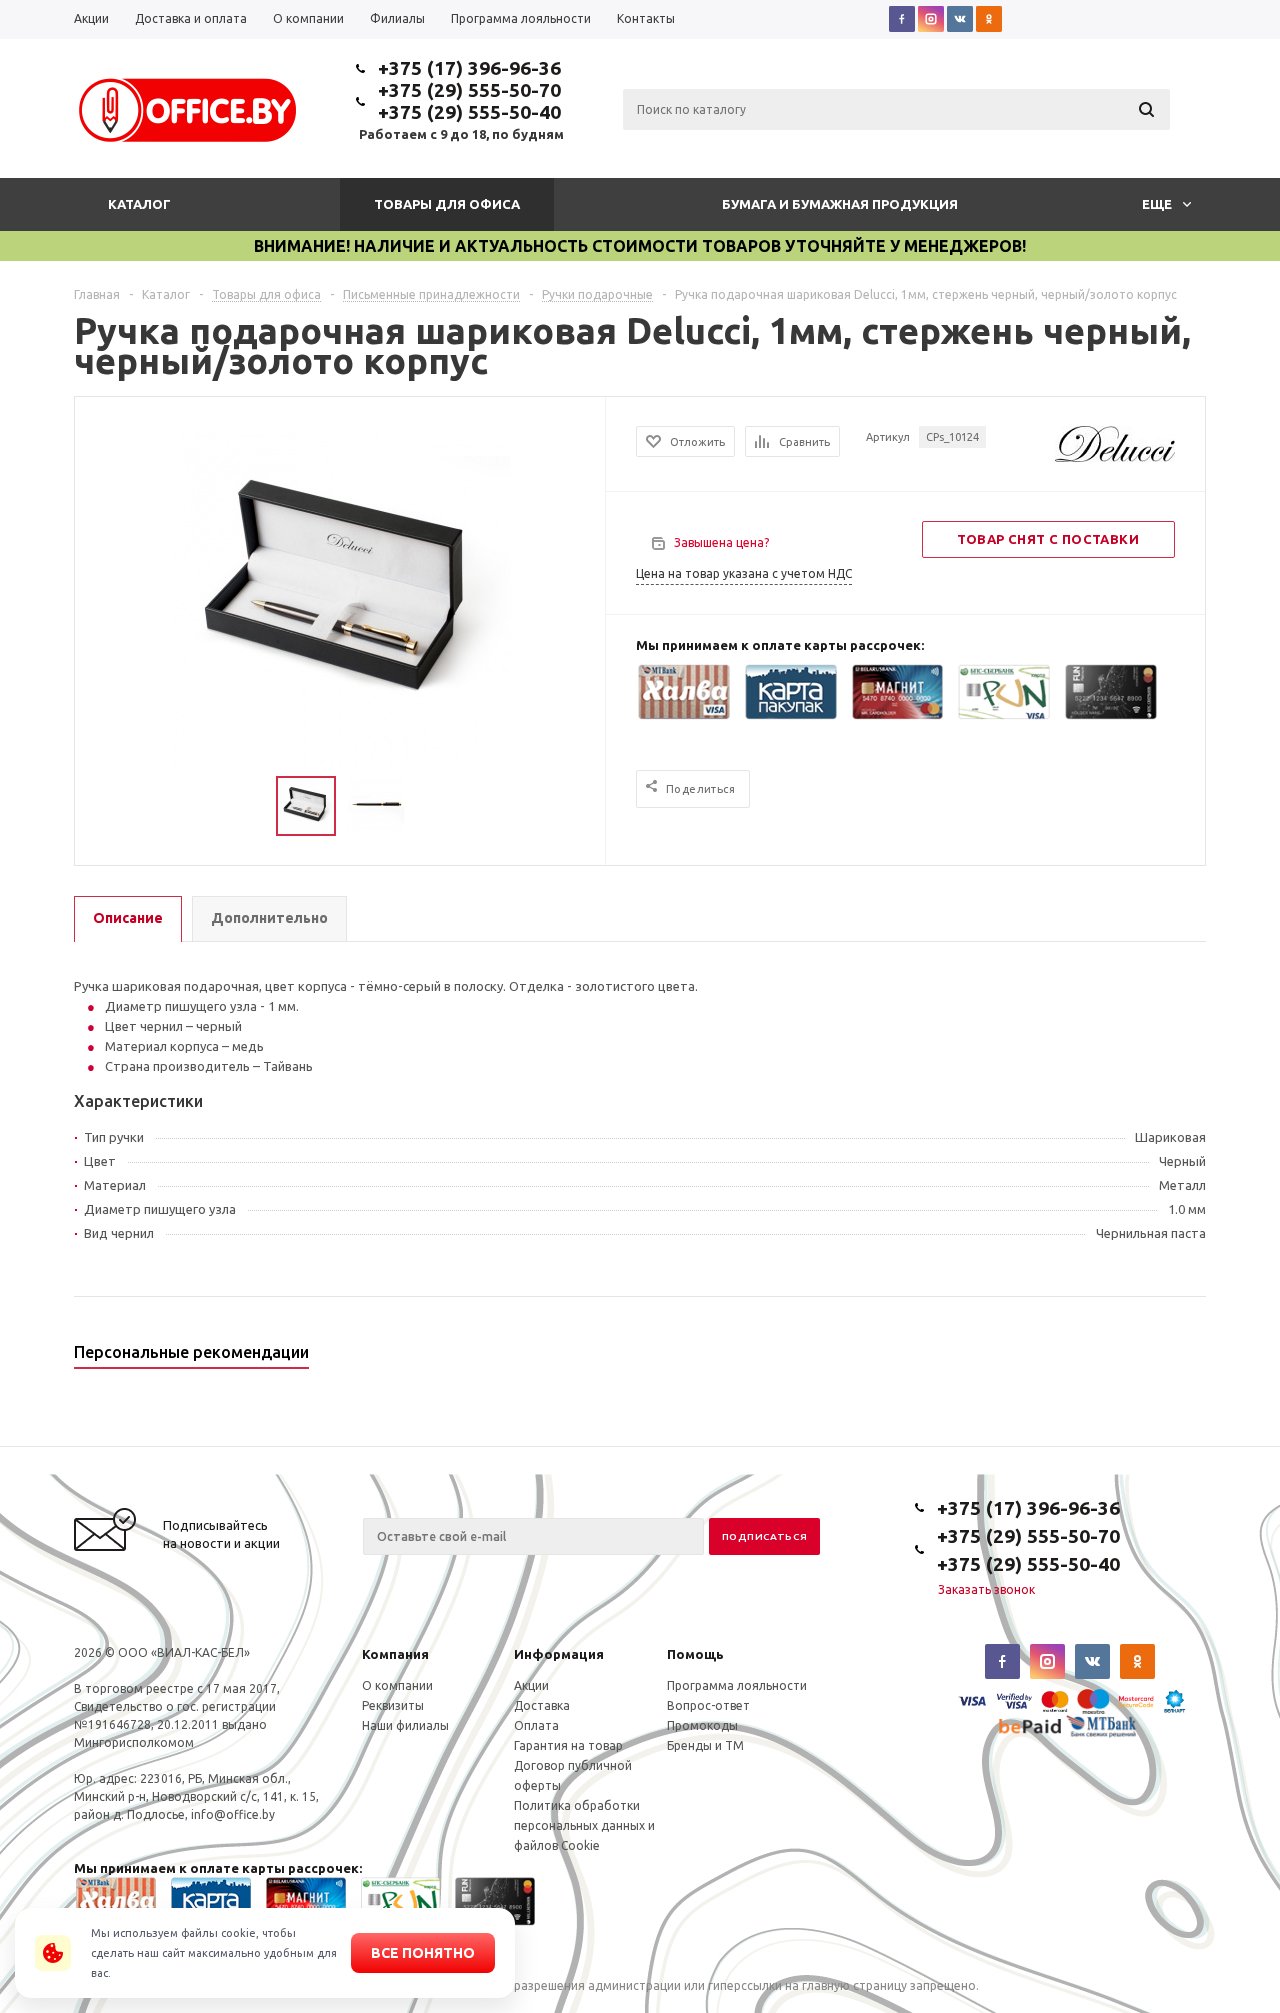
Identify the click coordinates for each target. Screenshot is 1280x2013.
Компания (395, 1654)
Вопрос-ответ (708, 1705)
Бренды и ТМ (705, 1745)
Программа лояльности (737, 1685)
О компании (397, 1685)
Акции (531, 1685)
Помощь (695, 1654)
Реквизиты (393, 1705)
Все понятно (423, 1953)
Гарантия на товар (568, 1745)
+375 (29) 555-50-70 (469, 90)
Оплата (536, 1725)
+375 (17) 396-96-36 (469, 68)
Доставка (542, 1705)
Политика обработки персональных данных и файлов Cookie (584, 1825)
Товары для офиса (447, 204)
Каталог (139, 204)
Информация (559, 1654)
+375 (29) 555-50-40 (469, 112)
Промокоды (702, 1725)
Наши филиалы (405, 1725)
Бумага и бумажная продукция (840, 204)
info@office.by (233, 1814)
